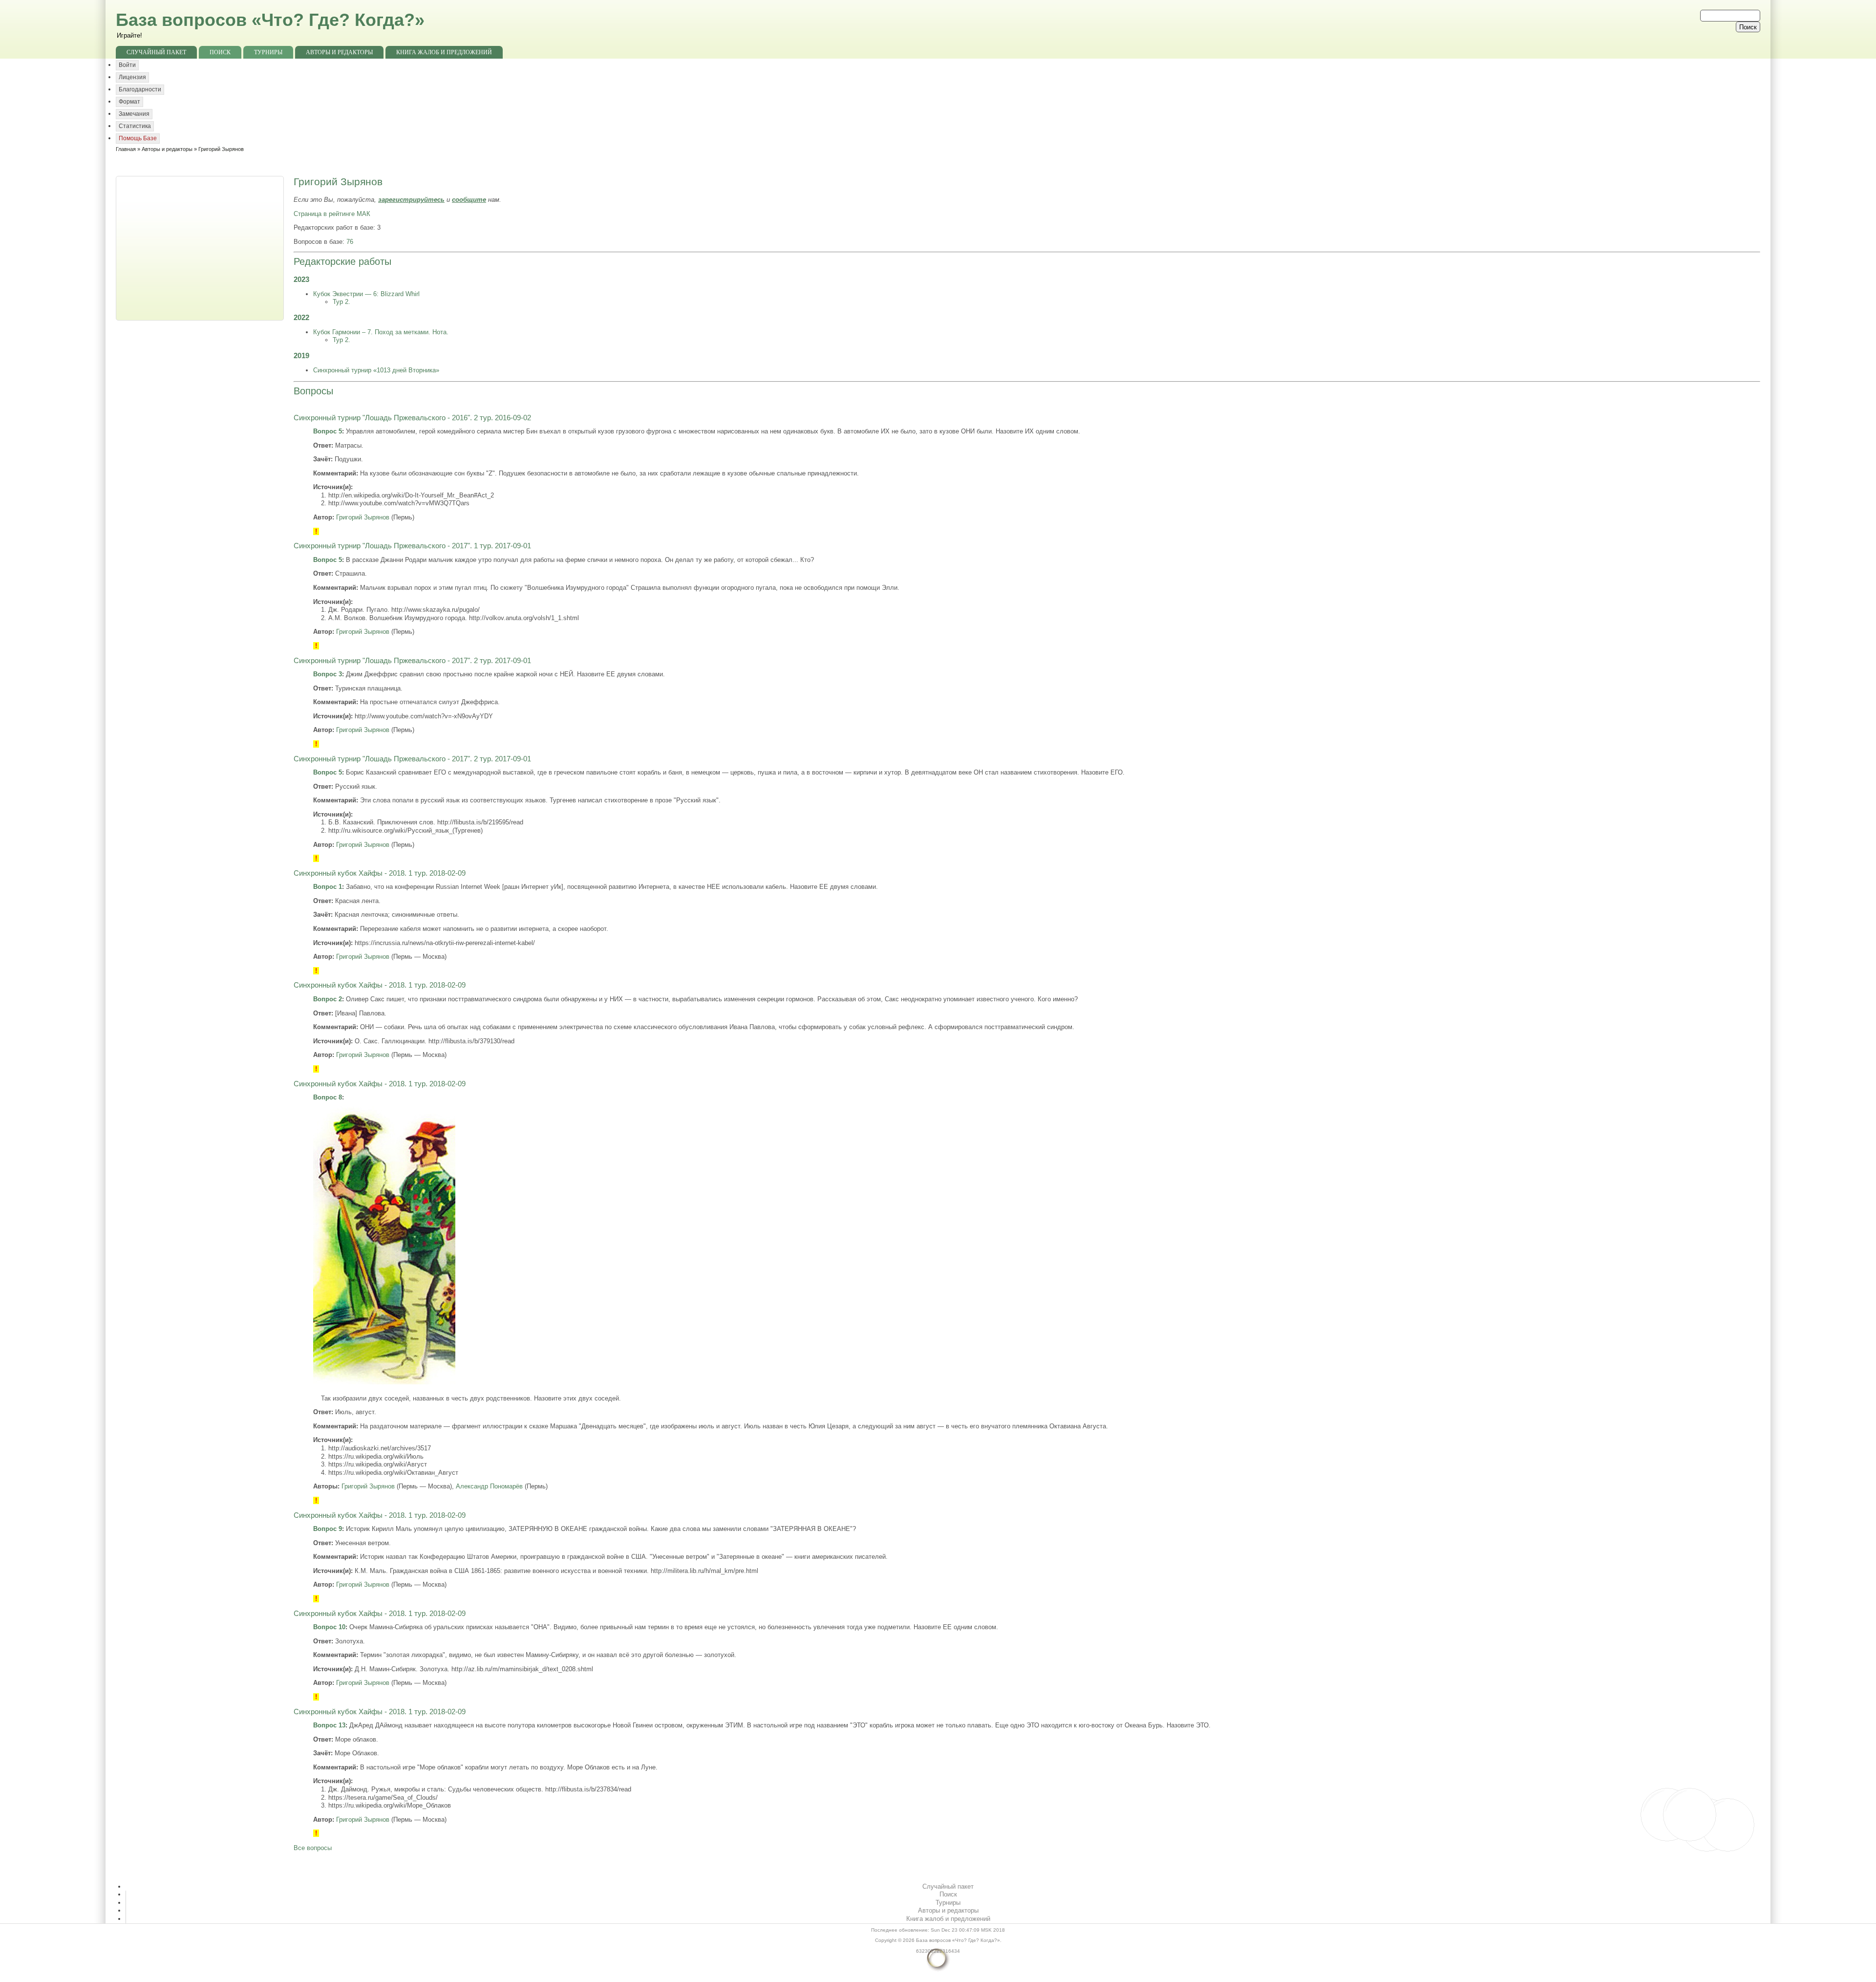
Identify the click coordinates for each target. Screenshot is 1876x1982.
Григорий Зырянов (363, 517)
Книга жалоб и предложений (444, 52)
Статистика (135, 126)
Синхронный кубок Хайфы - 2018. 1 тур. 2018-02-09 (380, 873)
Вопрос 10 (329, 1627)
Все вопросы (313, 1848)
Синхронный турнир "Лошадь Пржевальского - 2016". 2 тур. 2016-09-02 (412, 418)
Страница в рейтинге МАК (332, 214)
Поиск (220, 52)
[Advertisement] (201, 247)
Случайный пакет (156, 52)
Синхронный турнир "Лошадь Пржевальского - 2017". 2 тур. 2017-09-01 (412, 661)
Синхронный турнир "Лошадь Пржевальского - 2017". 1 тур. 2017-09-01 (412, 546)
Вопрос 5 (328, 431)
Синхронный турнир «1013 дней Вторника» (376, 370)
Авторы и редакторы (339, 52)
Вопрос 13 (329, 1725)
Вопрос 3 (328, 674)
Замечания (134, 114)
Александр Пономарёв (489, 1486)
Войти (127, 65)
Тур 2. (341, 302)
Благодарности (140, 89)
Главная (126, 149)
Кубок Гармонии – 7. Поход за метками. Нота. (381, 332)
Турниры (268, 52)
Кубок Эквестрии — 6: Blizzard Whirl (366, 294)
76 (350, 242)
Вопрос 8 (328, 1097)
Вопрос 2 (328, 999)
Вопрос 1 (328, 887)
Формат (129, 102)
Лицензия (132, 77)
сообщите (469, 200)
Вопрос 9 (328, 1529)
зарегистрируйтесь (411, 200)
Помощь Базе (138, 138)
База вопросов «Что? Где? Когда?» (270, 20)
